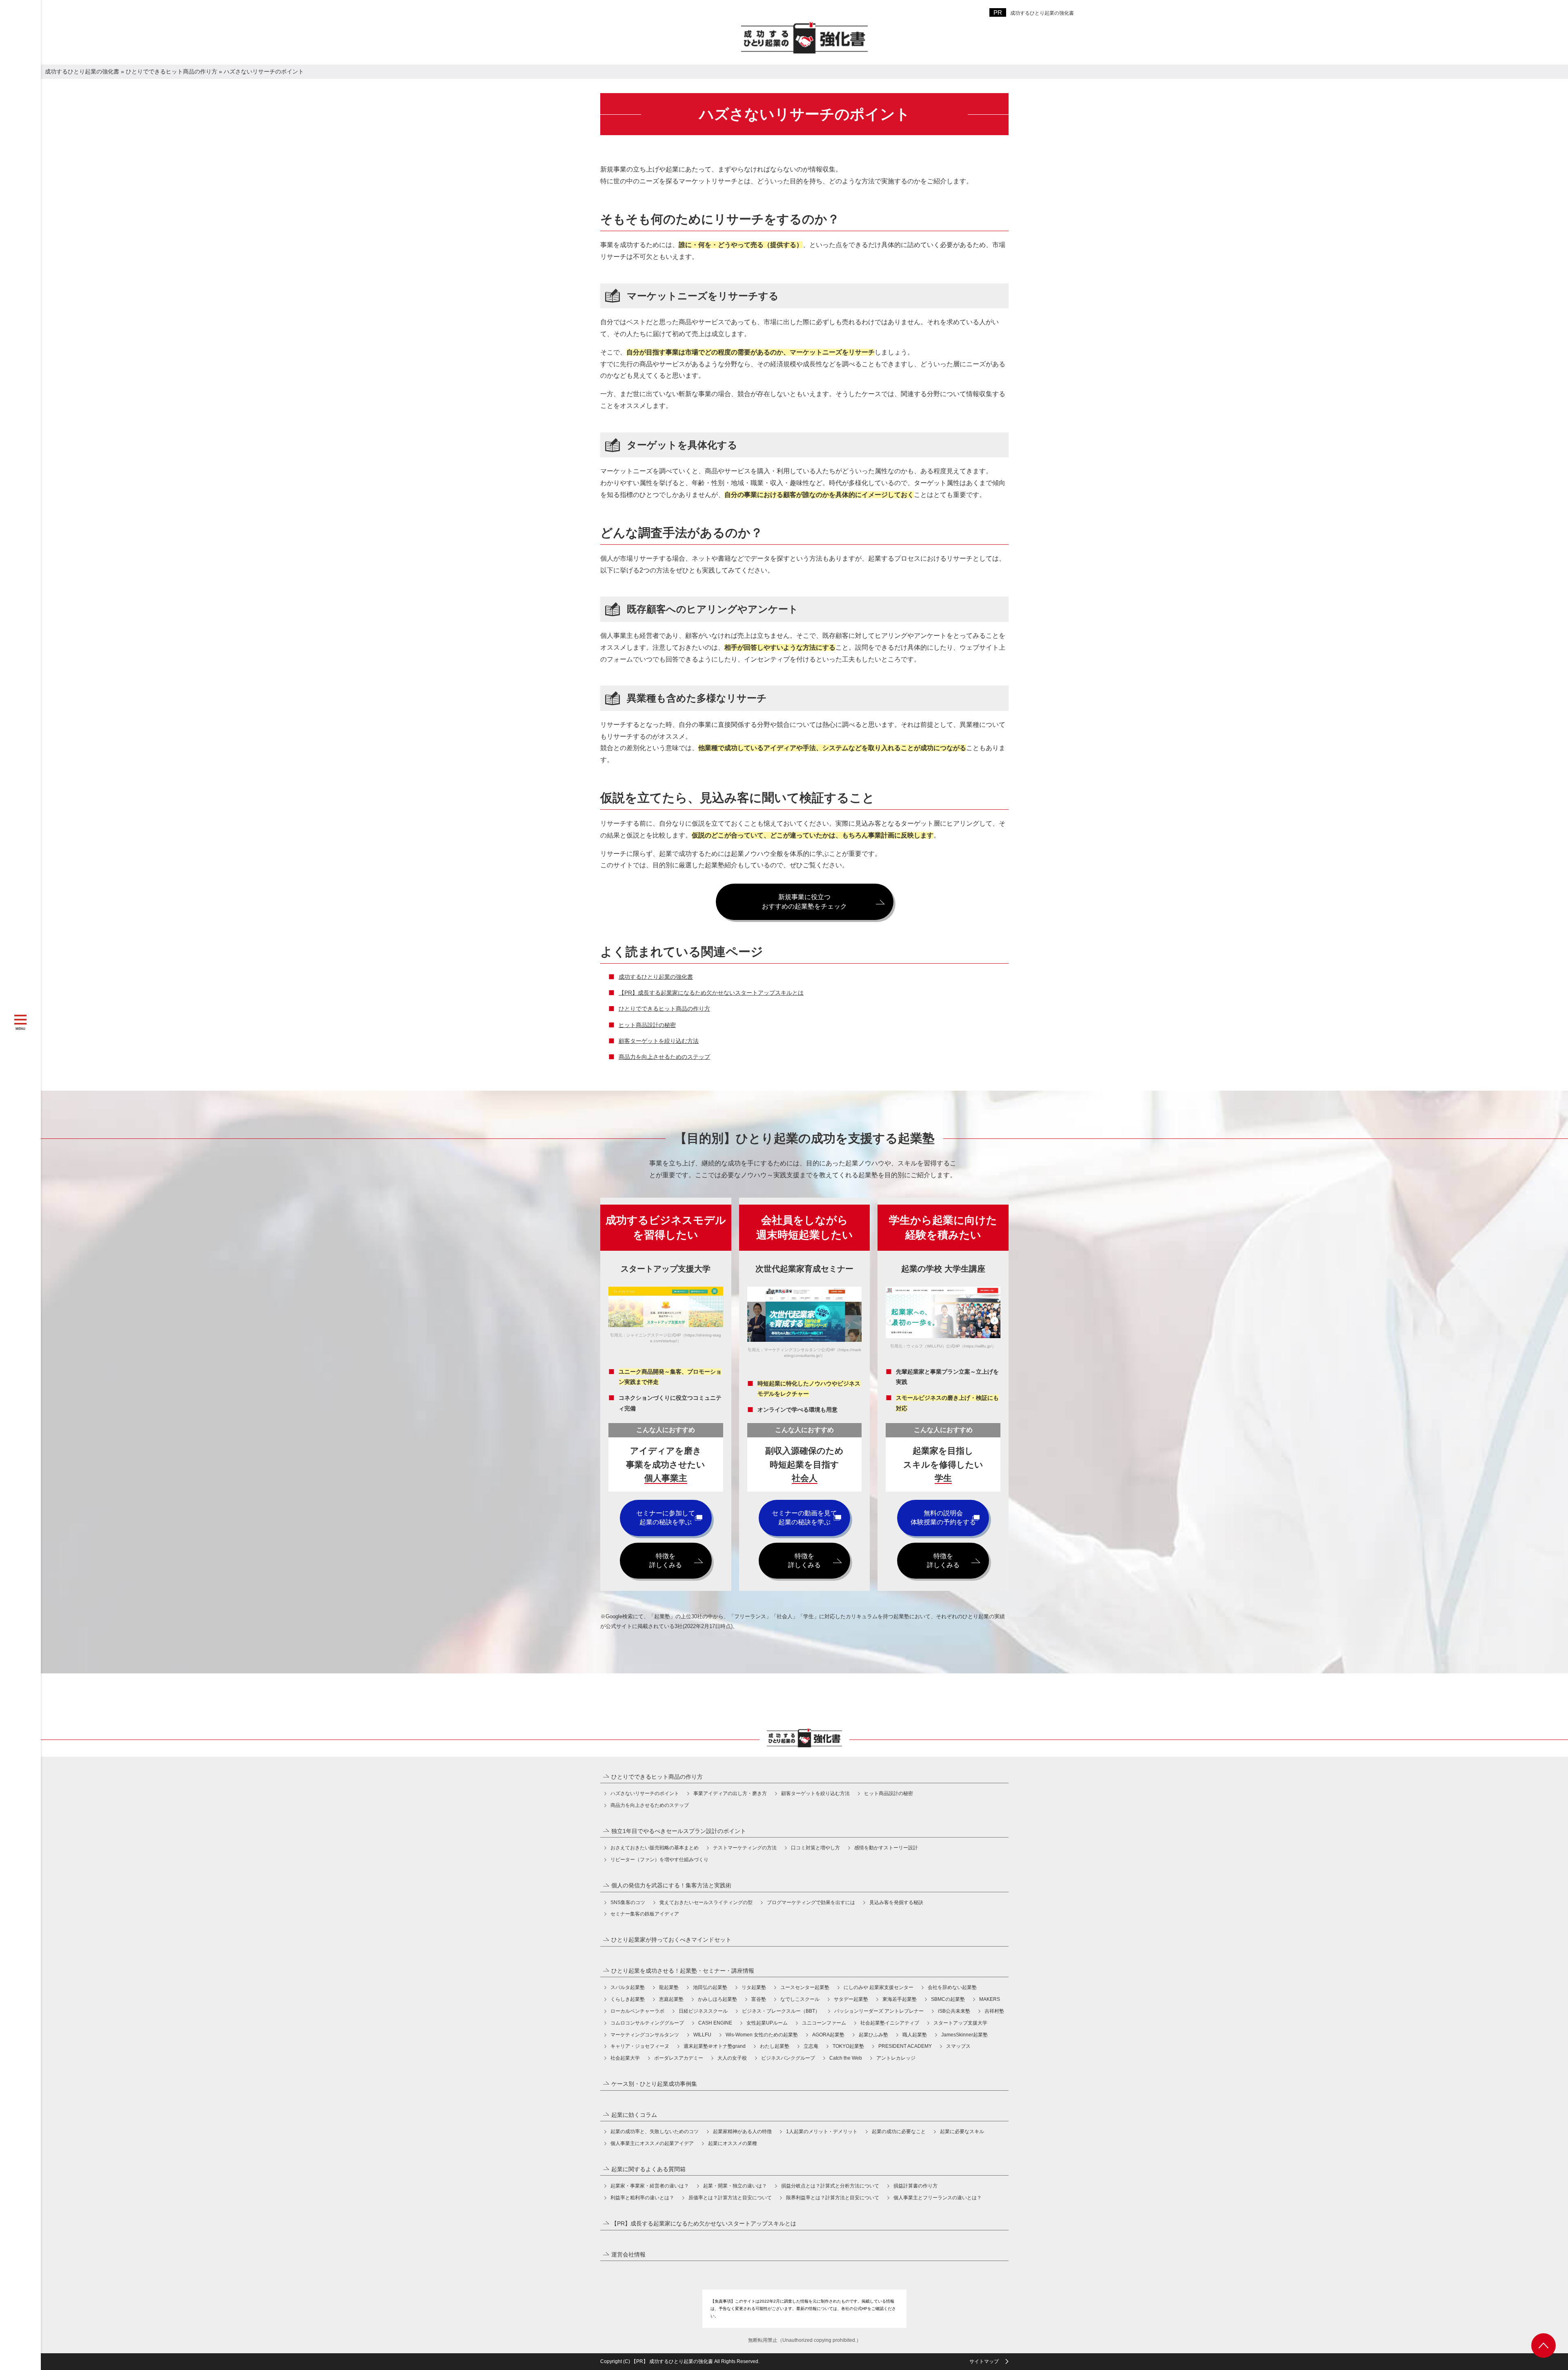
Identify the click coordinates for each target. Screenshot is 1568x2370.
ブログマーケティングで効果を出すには (811, 1902)
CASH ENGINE (715, 2023)
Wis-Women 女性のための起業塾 (762, 2035)
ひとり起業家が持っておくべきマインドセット (671, 1940)
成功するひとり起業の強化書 (1042, 13)
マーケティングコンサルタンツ (645, 2035)
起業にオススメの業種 (733, 2143)
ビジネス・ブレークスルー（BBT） (781, 2011)
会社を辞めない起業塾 (952, 1987)
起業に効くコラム (634, 2115)
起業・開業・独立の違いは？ (735, 2186)
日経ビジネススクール (703, 2011)
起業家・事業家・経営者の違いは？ (650, 2186)
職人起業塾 (915, 2035)
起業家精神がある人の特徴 (742, 2132)
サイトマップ (984, 2361)
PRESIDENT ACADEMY (905, 2046)
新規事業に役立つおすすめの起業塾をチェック (804, 901)
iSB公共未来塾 (954, 2011)
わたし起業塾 (775, 2046)
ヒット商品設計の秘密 (647, 1025)
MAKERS (990, 1999)
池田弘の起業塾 (710, 1987)
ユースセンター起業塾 (805, 1987)
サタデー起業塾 (851, 1999)
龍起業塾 (669, 1987)
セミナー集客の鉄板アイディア (645, 1914)
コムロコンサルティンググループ (647, 2023)
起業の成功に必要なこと (899, 2132)
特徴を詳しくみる (666, 1560)
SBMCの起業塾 (948, 1999)
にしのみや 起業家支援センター (879, 1987)
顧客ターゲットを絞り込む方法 (659, 1041)
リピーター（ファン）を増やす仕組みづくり (659, 1860)
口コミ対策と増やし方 (815, 1848)
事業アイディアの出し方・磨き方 (730, 1793)
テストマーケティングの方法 (745, 1848)
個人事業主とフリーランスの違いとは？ (938, 2198)
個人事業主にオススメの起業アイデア (652, 2143)
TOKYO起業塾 (848, 2046)
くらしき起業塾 (628, 1999)
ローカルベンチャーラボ (637, 2011)
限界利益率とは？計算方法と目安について (833, 2198)
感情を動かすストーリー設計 (886, 1848)
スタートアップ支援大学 (960, 2023)
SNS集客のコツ (628, 1902)
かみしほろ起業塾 (717, 1999)
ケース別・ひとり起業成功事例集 (654, 2084)
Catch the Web (846, 2058)
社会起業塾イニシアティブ (890, 2023)
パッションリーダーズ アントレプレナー (879, 2011)
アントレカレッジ (896, 2058)
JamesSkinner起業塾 (964, 2035)
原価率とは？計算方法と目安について (730, 2198)
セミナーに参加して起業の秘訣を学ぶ (666, 1518)
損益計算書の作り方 (915, 2186)
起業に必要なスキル (962, 2132)
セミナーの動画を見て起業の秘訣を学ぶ (804, 1518)
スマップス (958, 2046)
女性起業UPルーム (767, 2023)
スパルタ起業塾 (628, 1987)
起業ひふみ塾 (873, 2035)
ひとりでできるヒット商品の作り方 (664, 1009)
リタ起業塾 (754, 1987)
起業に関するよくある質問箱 (648, 2169)
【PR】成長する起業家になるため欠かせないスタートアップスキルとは (711, 993)
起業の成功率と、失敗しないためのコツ (655, 2132)
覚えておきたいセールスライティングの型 (706, 1902)
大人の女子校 (732, 2058)
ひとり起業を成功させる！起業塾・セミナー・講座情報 (683, 1971)
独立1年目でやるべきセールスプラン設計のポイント (679, 1831)
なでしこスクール (800, 1999)
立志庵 (811, 2046)
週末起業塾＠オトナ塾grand (715, 2046)
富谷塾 (759, 1999)
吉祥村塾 (994, 2011)
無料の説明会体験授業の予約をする (943, 1518)
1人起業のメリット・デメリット (822, 2132)
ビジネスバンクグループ (788, 2058)
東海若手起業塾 (900, 1999)
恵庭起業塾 (671, 1999)
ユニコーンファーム (824, 2023)
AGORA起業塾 (828, 2035)
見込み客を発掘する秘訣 (896, 1902)
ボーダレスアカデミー (679, 2058)
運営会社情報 (628, 2254)
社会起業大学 (625, 2058)
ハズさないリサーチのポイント (645, 1793)
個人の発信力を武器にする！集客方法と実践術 (671, 1885)
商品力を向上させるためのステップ (664, 1057)
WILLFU (702, 2035)
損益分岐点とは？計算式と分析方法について (830, 2186)
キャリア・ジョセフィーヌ (640, 2046)
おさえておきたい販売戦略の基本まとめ (655, 1848)
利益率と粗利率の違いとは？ (642, 2198)
